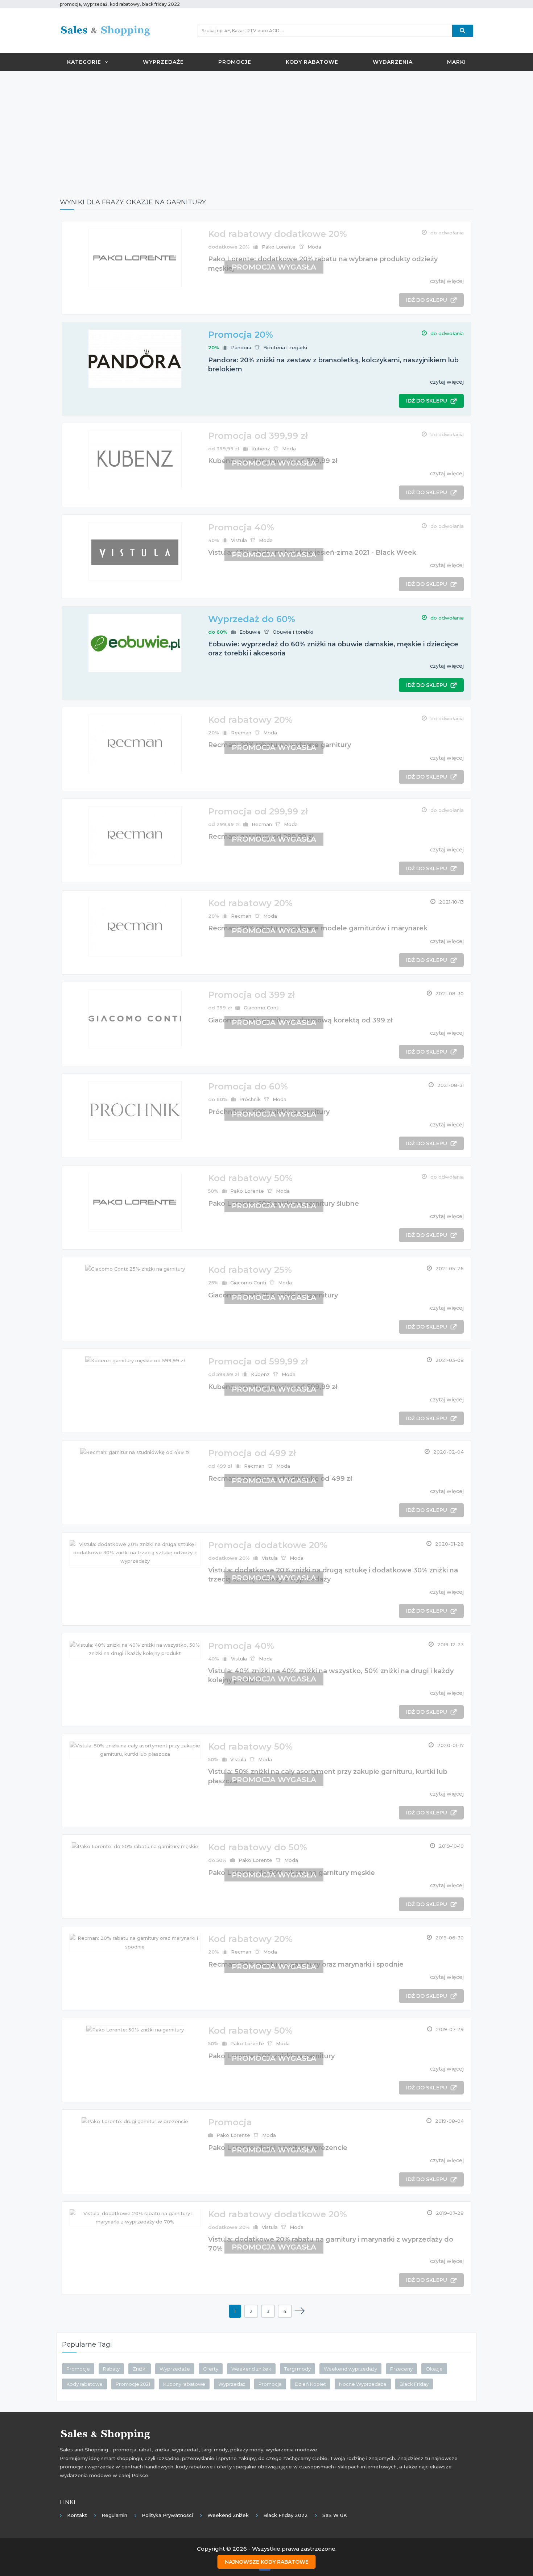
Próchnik (250, 1099)
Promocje (235, 62)
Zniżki (140, 2369)
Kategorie (84, 62)
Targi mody (298, 2369)
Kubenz (261, 449)
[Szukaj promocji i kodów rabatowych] (463, 31)
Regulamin (114, 2515)
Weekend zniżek (251, 2369)
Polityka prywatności (167, 2515)
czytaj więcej (447, 281)
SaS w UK (335, 2515)
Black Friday (414, 2384)
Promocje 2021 (133, 2384)
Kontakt (77, 2515)
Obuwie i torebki (293, 632)
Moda (314, 247)
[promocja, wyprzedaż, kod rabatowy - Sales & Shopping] (105, 30)
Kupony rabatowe (184, 2384)
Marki (456, 62)
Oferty (211, 2369)
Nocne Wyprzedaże (363, 2384)
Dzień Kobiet (310, 2384)
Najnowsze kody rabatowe (267, 2562)
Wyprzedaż (232, 2384)
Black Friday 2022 (286, 2515)
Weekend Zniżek (228, 2515)
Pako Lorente (279, 247)
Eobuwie (250, 632)
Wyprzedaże (163, 62)
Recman (241, 733)
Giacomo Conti (262, 1008)
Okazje (434, 2369)
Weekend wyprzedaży (350, 2369)
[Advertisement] (266, 129)
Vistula (239, 540)
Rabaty (111, 2369)
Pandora (241, 347)
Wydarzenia (393, 62)
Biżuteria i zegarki (285, 347)
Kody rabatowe (312, 62)
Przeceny (401, 2369)
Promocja (270, 2384)
